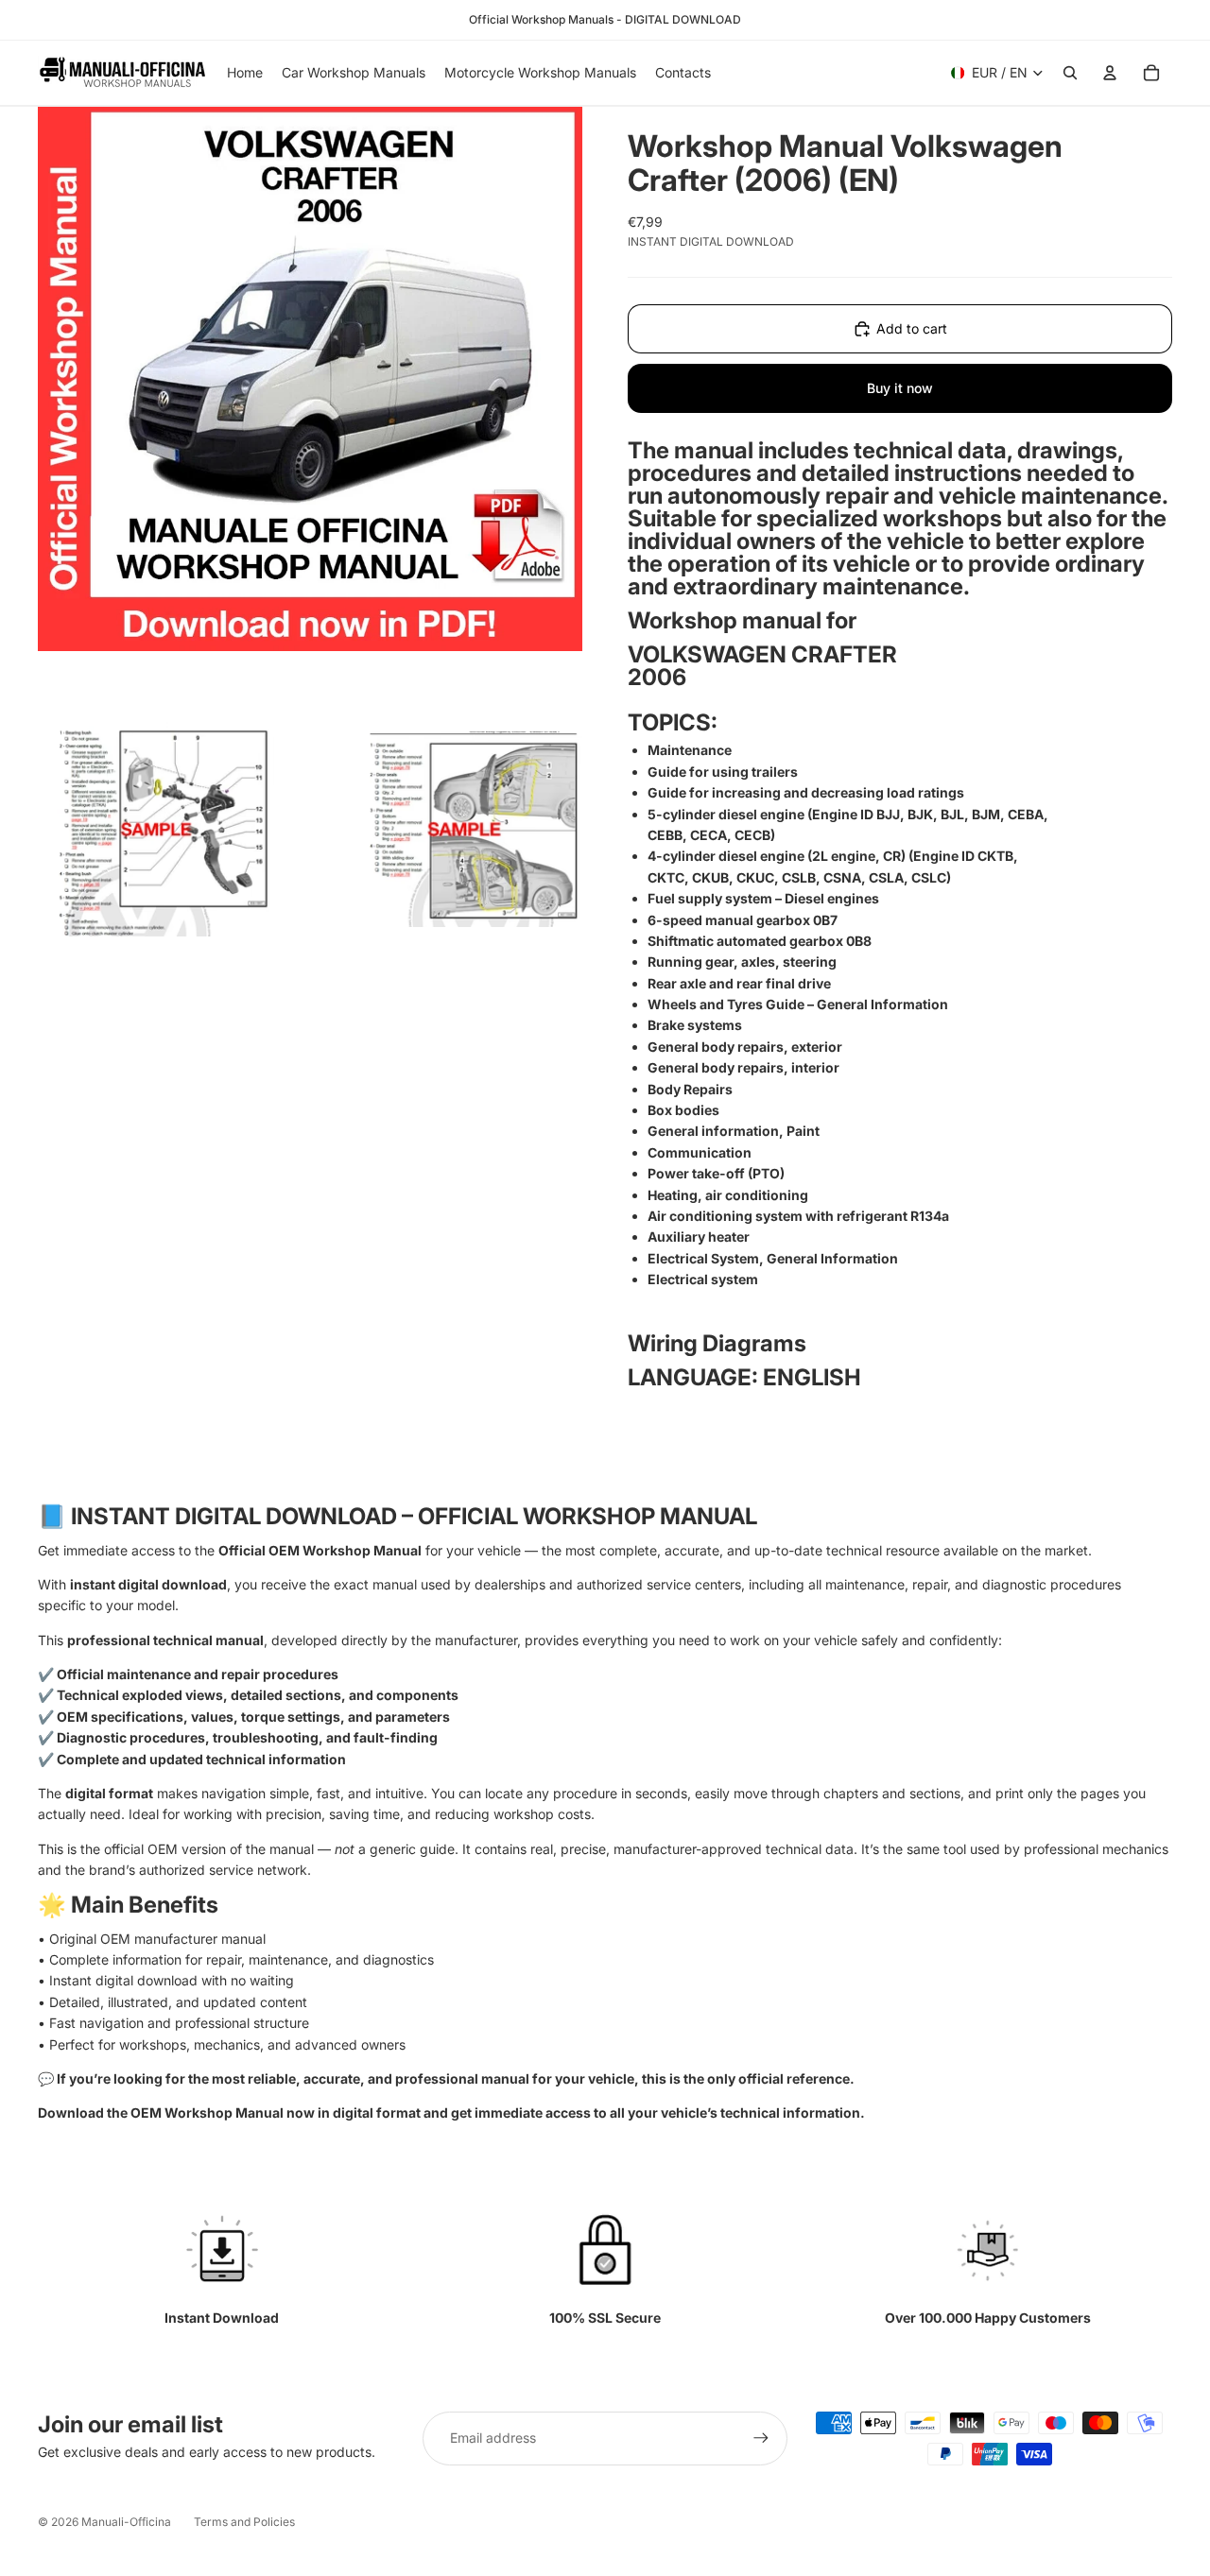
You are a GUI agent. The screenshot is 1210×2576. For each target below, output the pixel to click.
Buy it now (900, 388)
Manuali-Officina (126, 2522)
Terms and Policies (244, 2522)
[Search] (1070, 73)
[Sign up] (761, 2438)
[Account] (1110, 73)
